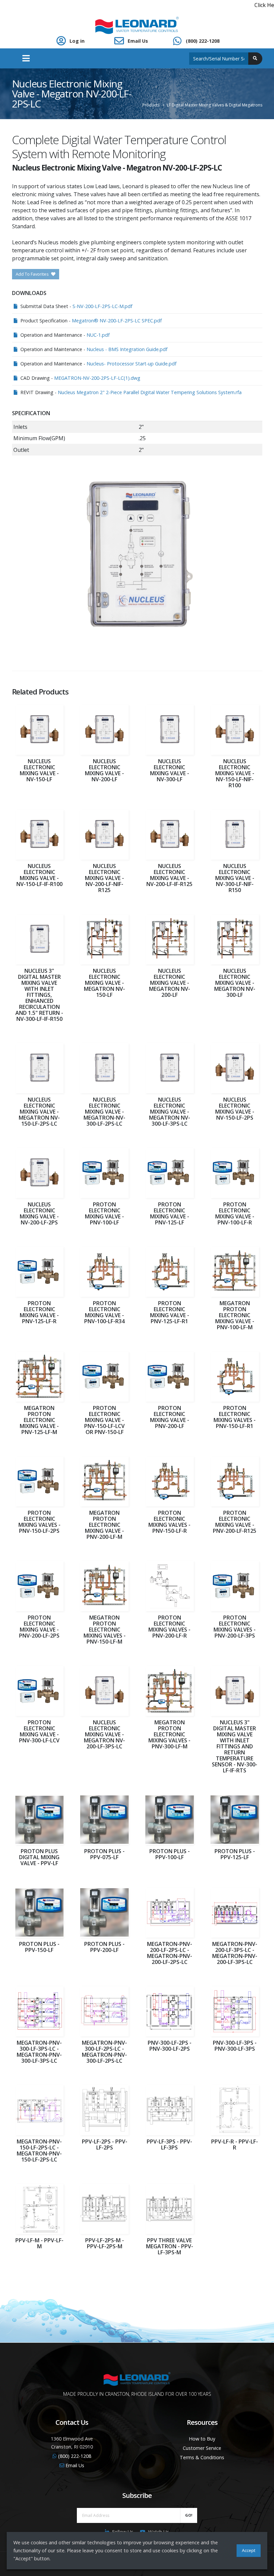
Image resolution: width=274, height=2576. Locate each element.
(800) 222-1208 (203, 41)
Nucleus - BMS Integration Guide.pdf (127, 349)
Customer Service (202, 2448)
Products (151, 105)
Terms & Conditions (202, 2457)
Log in (77, 41)
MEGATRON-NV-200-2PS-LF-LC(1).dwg (97, 378)
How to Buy (202, 2439)
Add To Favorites (33, 274)
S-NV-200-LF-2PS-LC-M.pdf (102, 306)
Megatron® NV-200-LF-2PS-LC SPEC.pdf (117, 321)
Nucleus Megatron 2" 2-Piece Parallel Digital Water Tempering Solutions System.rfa (150, 392)
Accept (249, 2550)
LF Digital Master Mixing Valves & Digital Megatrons (215, 105)
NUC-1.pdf (98, 335)
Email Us (138, 41)
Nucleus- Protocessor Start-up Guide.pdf (131, 364)
